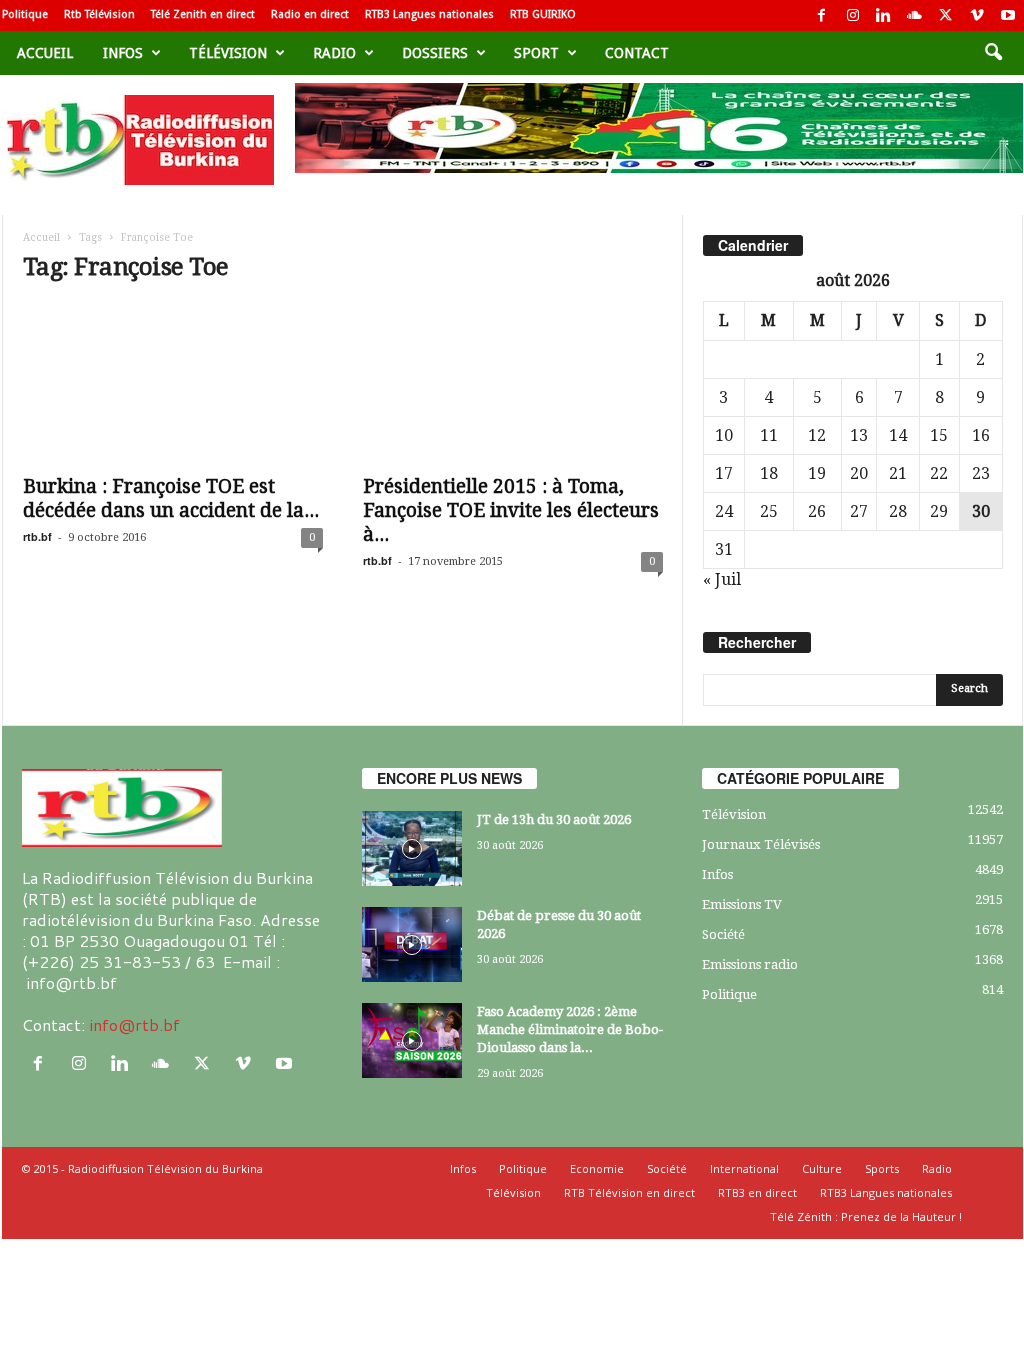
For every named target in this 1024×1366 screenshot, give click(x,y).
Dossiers (435, 53)
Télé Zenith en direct (203, 14)
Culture (822, 1168)
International (744, 1168)
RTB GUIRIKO (543, 14)
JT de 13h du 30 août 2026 (554, 819)
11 (769, 435)
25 (769, 511)
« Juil (722, 579)
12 (817, 435)
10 (724, 435)
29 (939, 511)
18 (769, 473)
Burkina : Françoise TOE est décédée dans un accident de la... (171, 498)
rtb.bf (37, 536)
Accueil (45, 53)
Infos (123, 53)
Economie (597, 1168)
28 (898, 511)
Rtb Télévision (99, 14)
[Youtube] (1008, 15)
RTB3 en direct (757, 1192)
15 (939, 435)
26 (817, 511)
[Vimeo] (977, 15)
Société (723, 934)
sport (536, 53)
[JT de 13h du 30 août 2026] (412, 848)
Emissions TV (742, 904)
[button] (993, 53)
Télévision (228, 53)
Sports (882, 1168)
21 (898, 473)
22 (939, 473)
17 (724, 473)
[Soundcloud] (915, 15)
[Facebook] (822, 15)
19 (817, 473)
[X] (946, 15)
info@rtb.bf (134, 1024)
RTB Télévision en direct (629, 1192)
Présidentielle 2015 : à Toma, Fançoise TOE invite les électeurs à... (511, 510)
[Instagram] (853, 15)
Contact (637, 53)
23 (981, 473)
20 (859, 473)
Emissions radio (750, 964)
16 (981, 435)
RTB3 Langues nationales (429, 14)
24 (724, 511)
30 (981, 511)
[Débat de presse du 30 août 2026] (412, 944)
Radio (334, 53)
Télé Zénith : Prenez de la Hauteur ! (866, 1216)
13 (859, 435)
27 (859, 511)
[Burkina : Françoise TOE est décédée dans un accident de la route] (173, 383)
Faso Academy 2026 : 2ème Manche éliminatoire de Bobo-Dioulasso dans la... (570, 1029)
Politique (25, 14)
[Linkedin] (884, 15)
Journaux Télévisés (761, 844)
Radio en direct (310, 14)
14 (898, 435)
